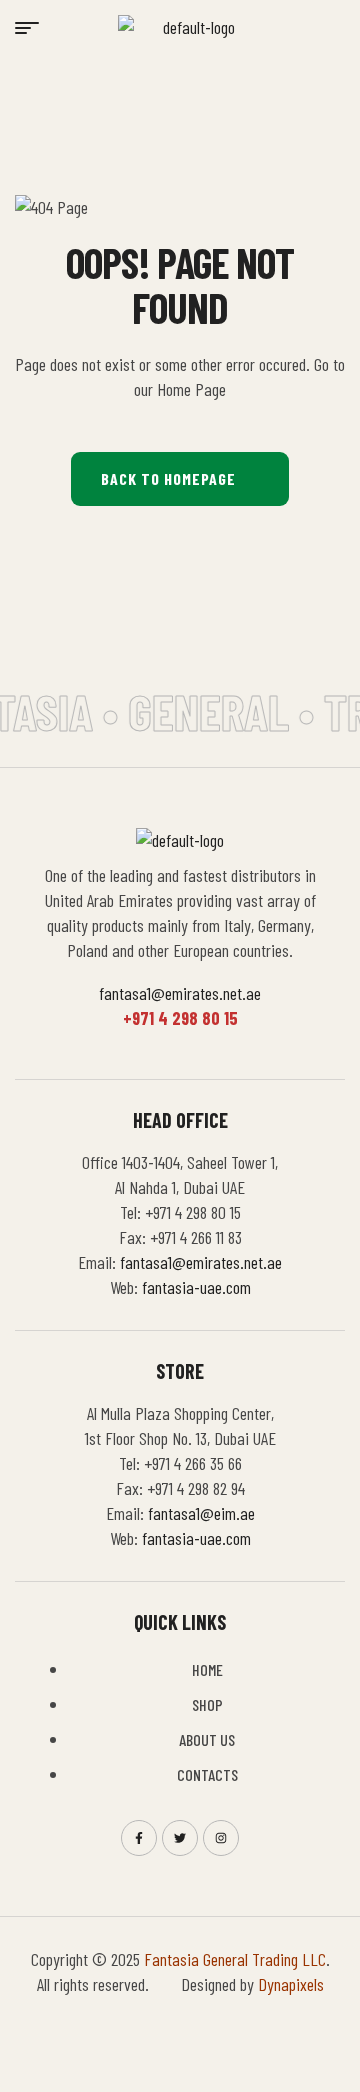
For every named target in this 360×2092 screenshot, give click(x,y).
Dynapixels (291, 1984)
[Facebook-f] (139, 1838)
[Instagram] (221, 1838)
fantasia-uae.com (196, 1287)
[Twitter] (180, 1838)
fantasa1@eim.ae (201, 1513)
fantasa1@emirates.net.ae (180, 993)
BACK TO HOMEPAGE (168, 478)
